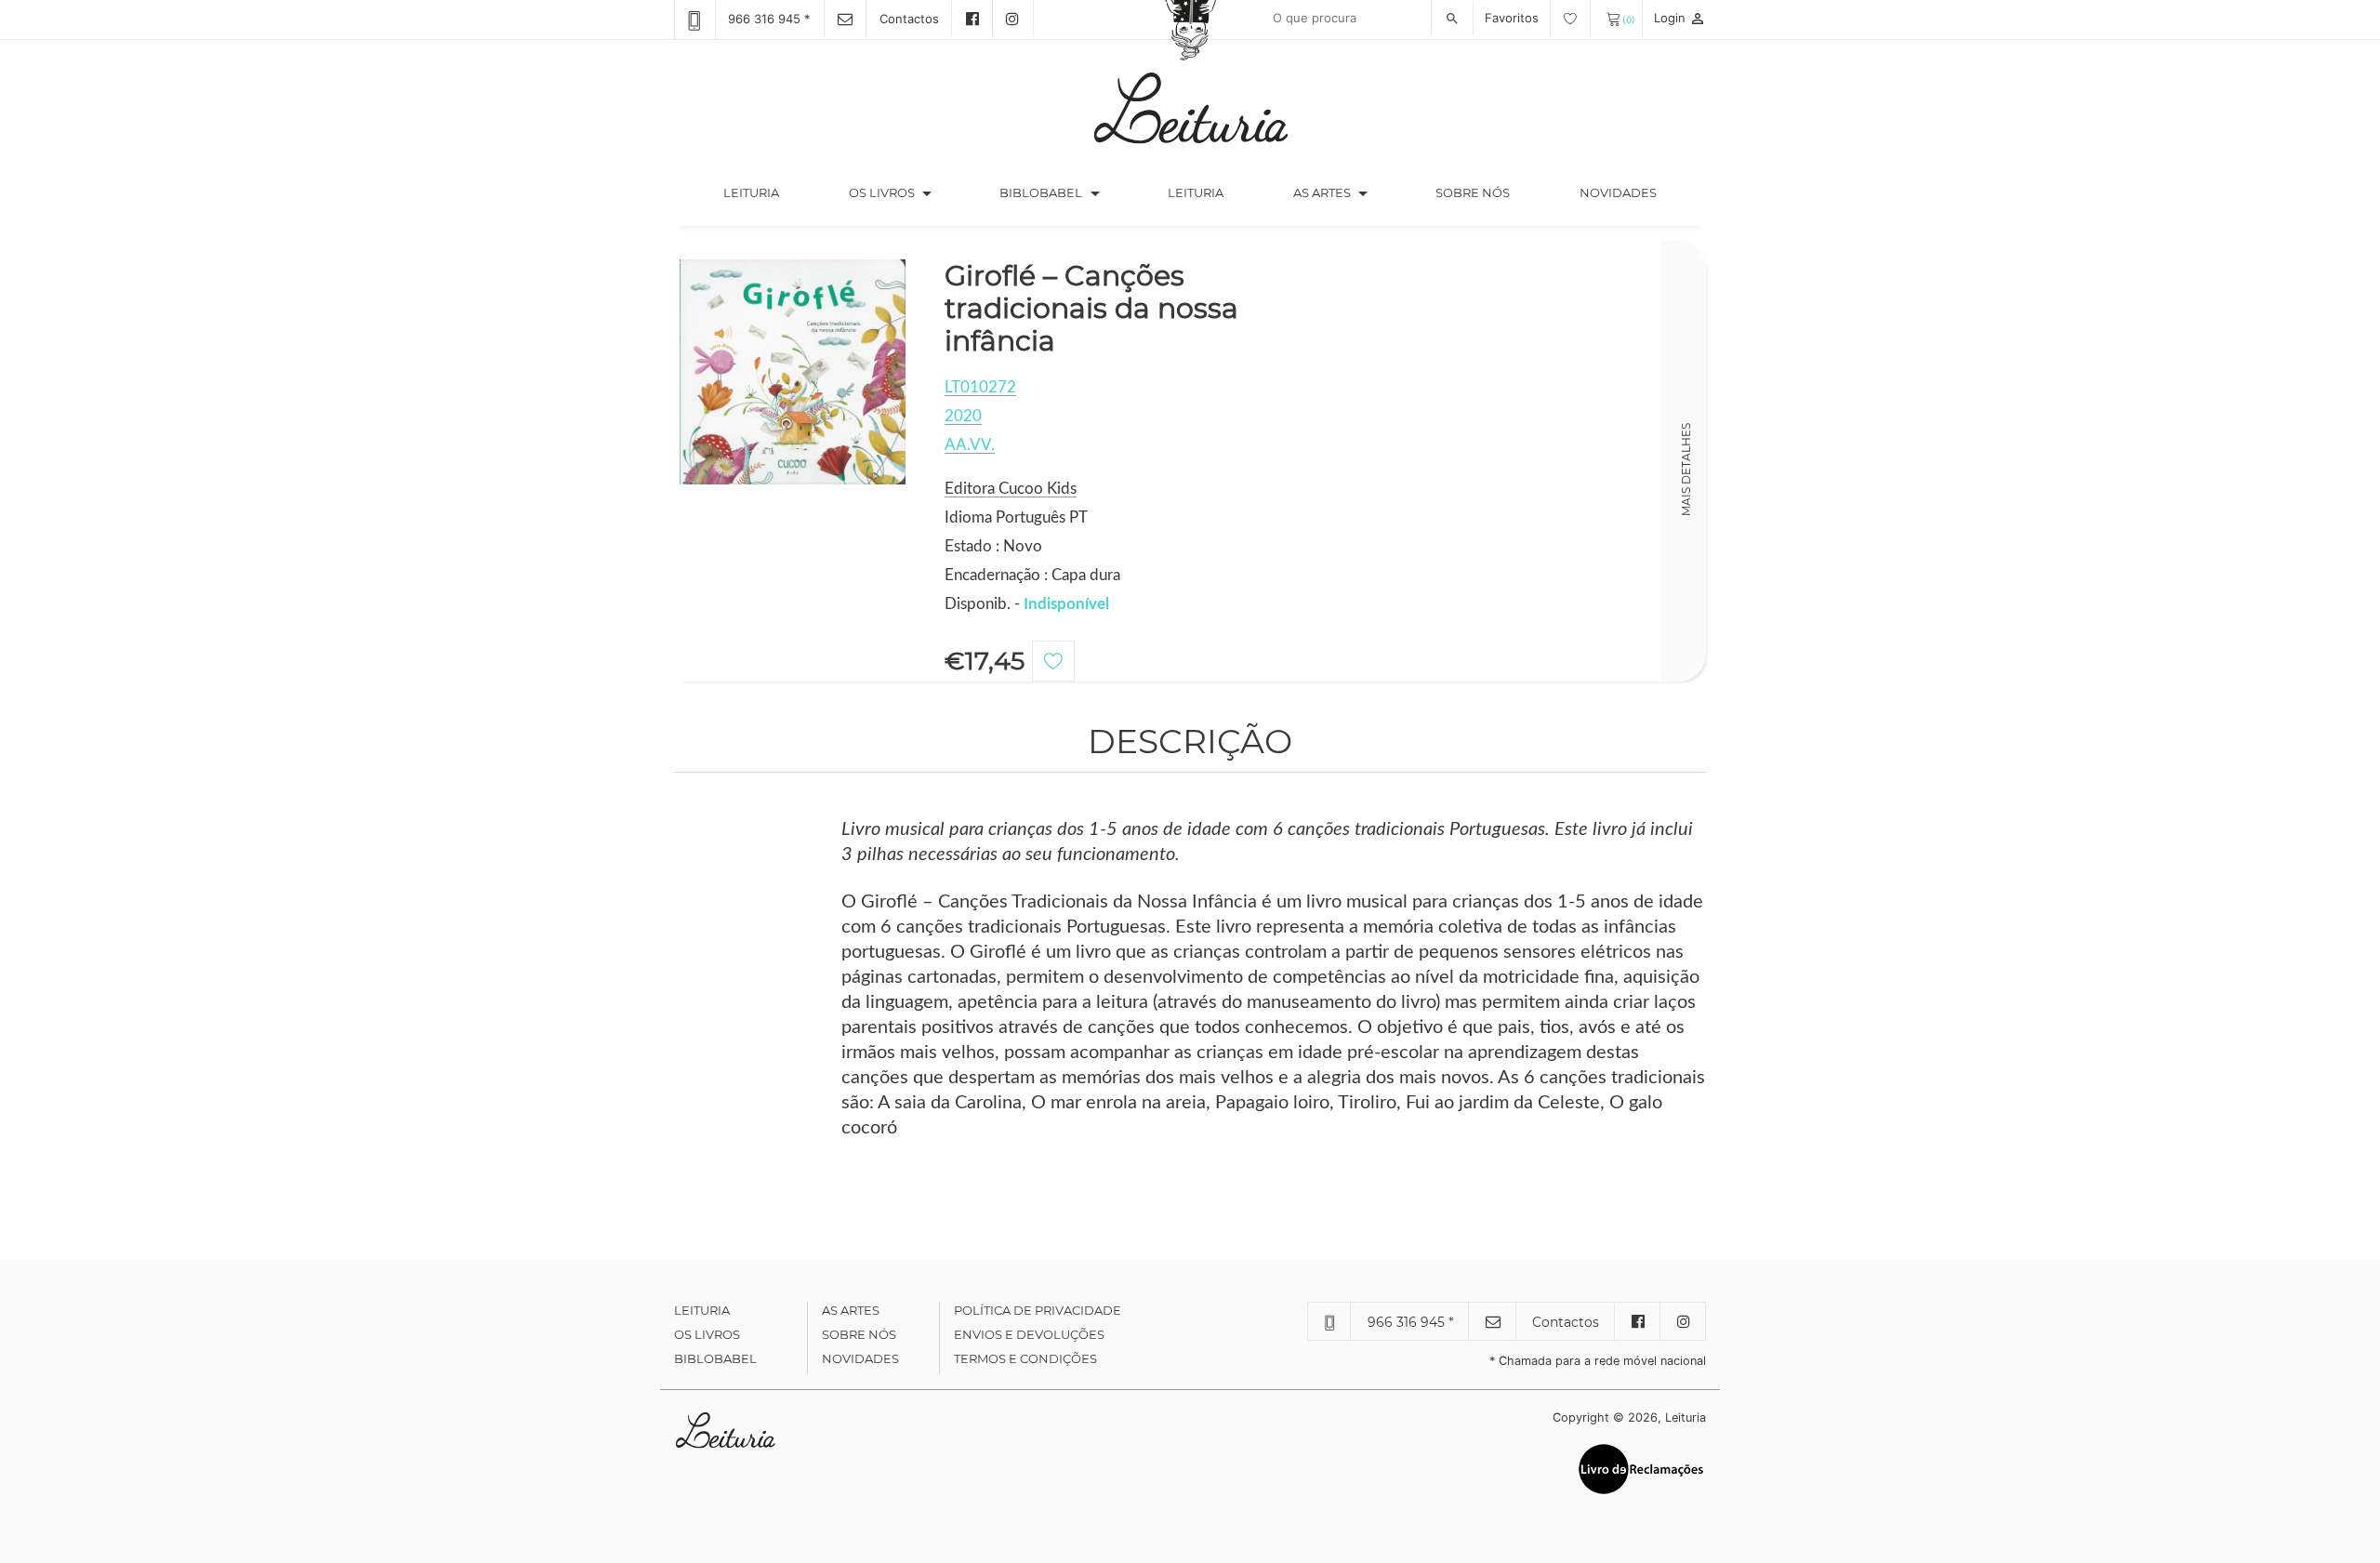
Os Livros (707, 1334)
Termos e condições (1025, 1358)
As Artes (1322, 192)
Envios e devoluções (1029, 1334)
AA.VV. (970, 445)
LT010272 (980, 387)
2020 (963, 416)
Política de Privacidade (1038, 1310)
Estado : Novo (993, 546)
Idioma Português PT (1016, 517)
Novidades (1618, 192)
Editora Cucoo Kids (1011, 489)
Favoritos (1514, 18)
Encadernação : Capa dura (1032, 575)
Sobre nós (1473, 192)
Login (1680, 18)
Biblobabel (715, 1358)
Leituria (768, 192)
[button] (927, 193)
